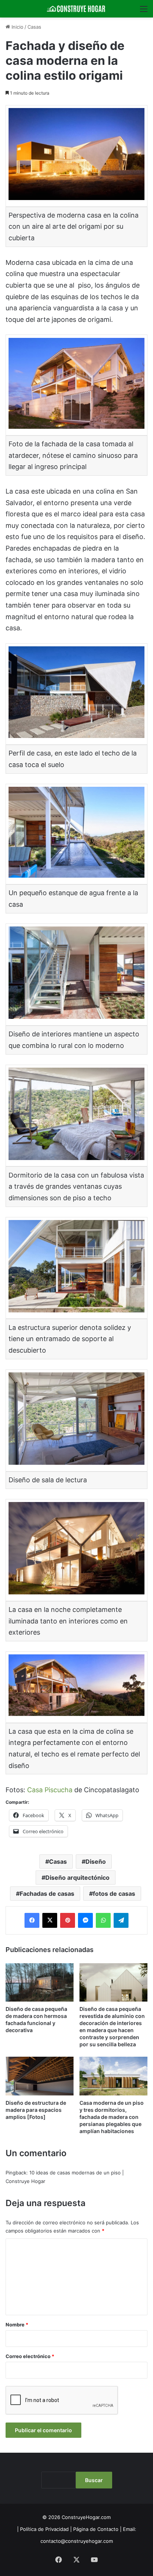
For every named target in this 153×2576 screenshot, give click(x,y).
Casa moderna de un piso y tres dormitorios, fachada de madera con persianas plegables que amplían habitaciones (112, 2117)
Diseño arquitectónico (77, 1878)
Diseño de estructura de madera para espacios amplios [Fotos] (36, 2110)
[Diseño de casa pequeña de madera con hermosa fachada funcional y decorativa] (40, 1982)
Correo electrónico (30, 2356)
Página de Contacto (96, 2529)
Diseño (96, 1861)
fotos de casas (114, 1894)
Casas (34, 27)
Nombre (17, 2325)
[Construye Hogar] (76, 9)
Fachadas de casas (47, 1894)
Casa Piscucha (51, 1790)
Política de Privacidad (44, 2529)
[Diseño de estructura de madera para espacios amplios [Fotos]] (40, 2076)
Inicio (17, 27)
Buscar (94, 2480)
